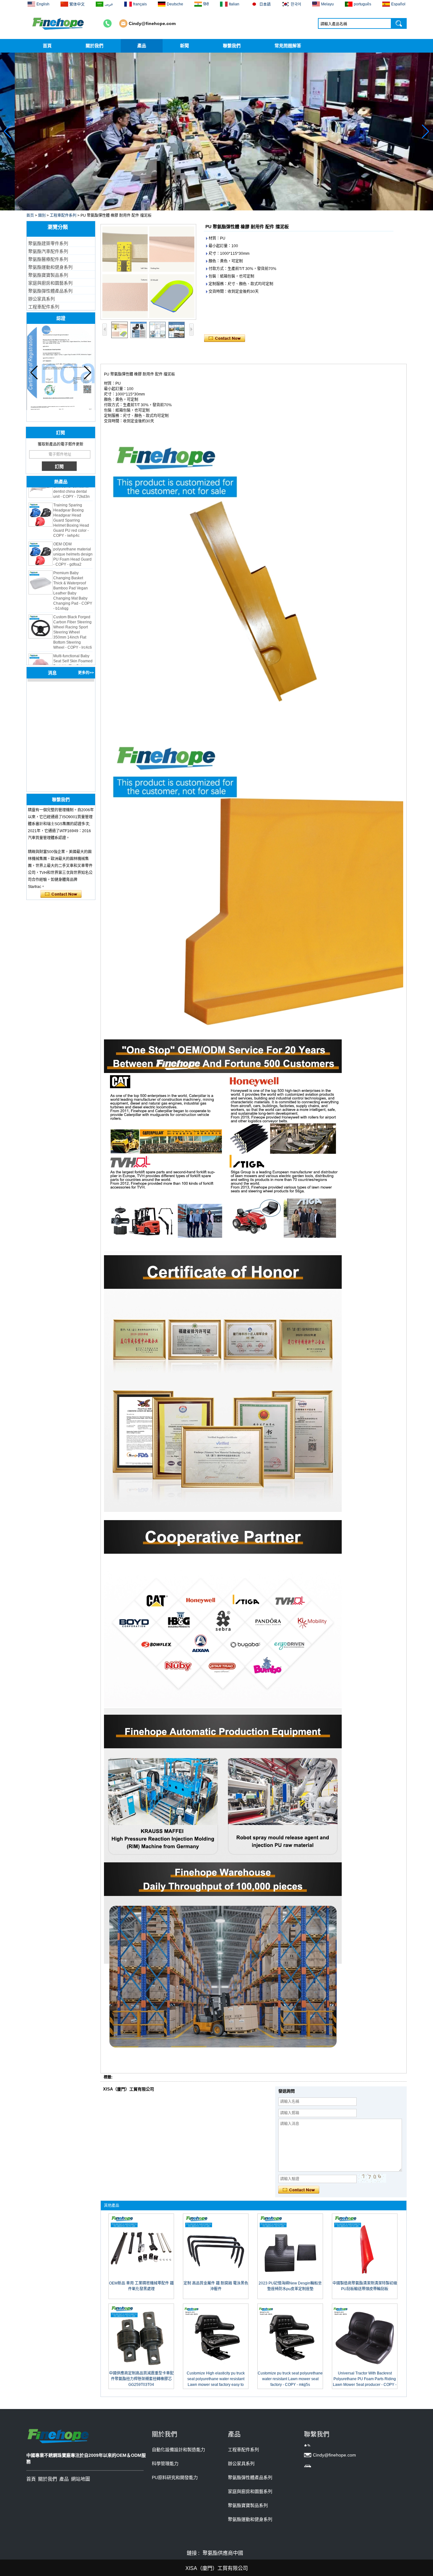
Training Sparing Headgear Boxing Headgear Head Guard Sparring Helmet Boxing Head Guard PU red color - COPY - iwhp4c (71, 496)
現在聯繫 (61, 894)
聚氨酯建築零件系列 (48, 243)
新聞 (184, 46)
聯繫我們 (232, 46)
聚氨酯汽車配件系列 (48, 251)
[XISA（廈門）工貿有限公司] (59, 23)
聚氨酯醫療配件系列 (48, 259)
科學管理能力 (165, 2464)
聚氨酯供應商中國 (223, 2553)
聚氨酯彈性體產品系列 (50, 291)
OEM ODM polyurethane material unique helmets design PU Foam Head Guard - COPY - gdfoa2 (73, 530)
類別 (42, 215)
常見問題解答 (288, 46)
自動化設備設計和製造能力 (178, 2450)
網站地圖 (81, 2479)
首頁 (47, 46)
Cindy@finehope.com (152, 23)
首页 (30, 215)
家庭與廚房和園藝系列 (50, 283)
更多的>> (86, 673)
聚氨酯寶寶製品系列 (48, 275)
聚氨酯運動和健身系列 (50, 267)
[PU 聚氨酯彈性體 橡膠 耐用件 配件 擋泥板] (148, 272)
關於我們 (94, 46)
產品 (142, 46)
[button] (211, 205)
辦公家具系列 (42, 299)
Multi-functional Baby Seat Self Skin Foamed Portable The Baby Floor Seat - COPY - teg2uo (73, 642)
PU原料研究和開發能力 (175, 2477)
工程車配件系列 (63, 215)
